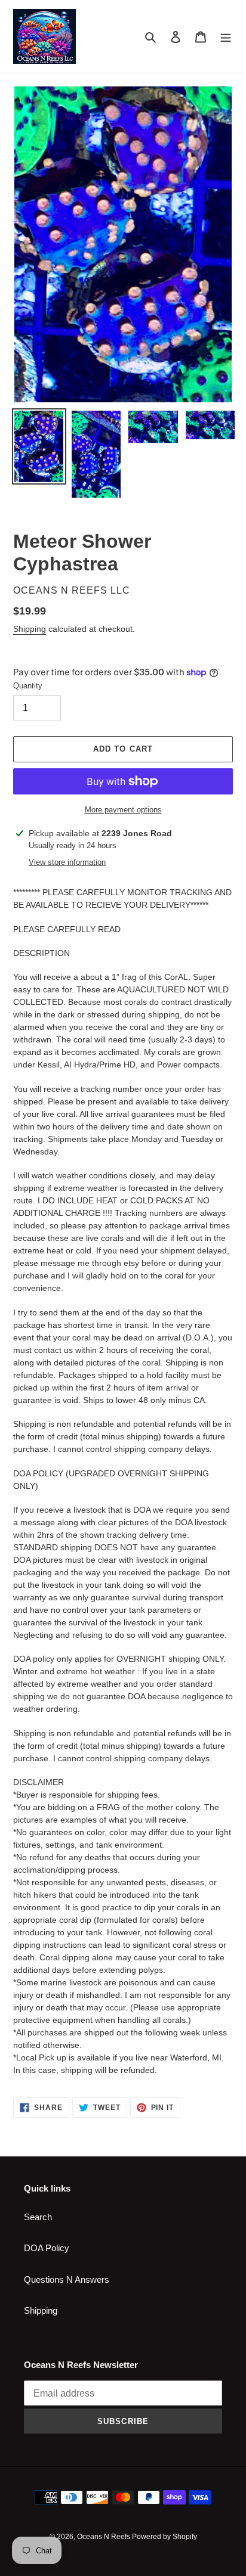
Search (38, 2217)
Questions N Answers (67, 2279)
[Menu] (226, 37)
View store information (67, 862)
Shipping (30, 629)
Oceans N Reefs (104, 2537)
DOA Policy (47, 2248)
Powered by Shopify (164, 2537)
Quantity (28, 686)
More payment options (123, 810)
